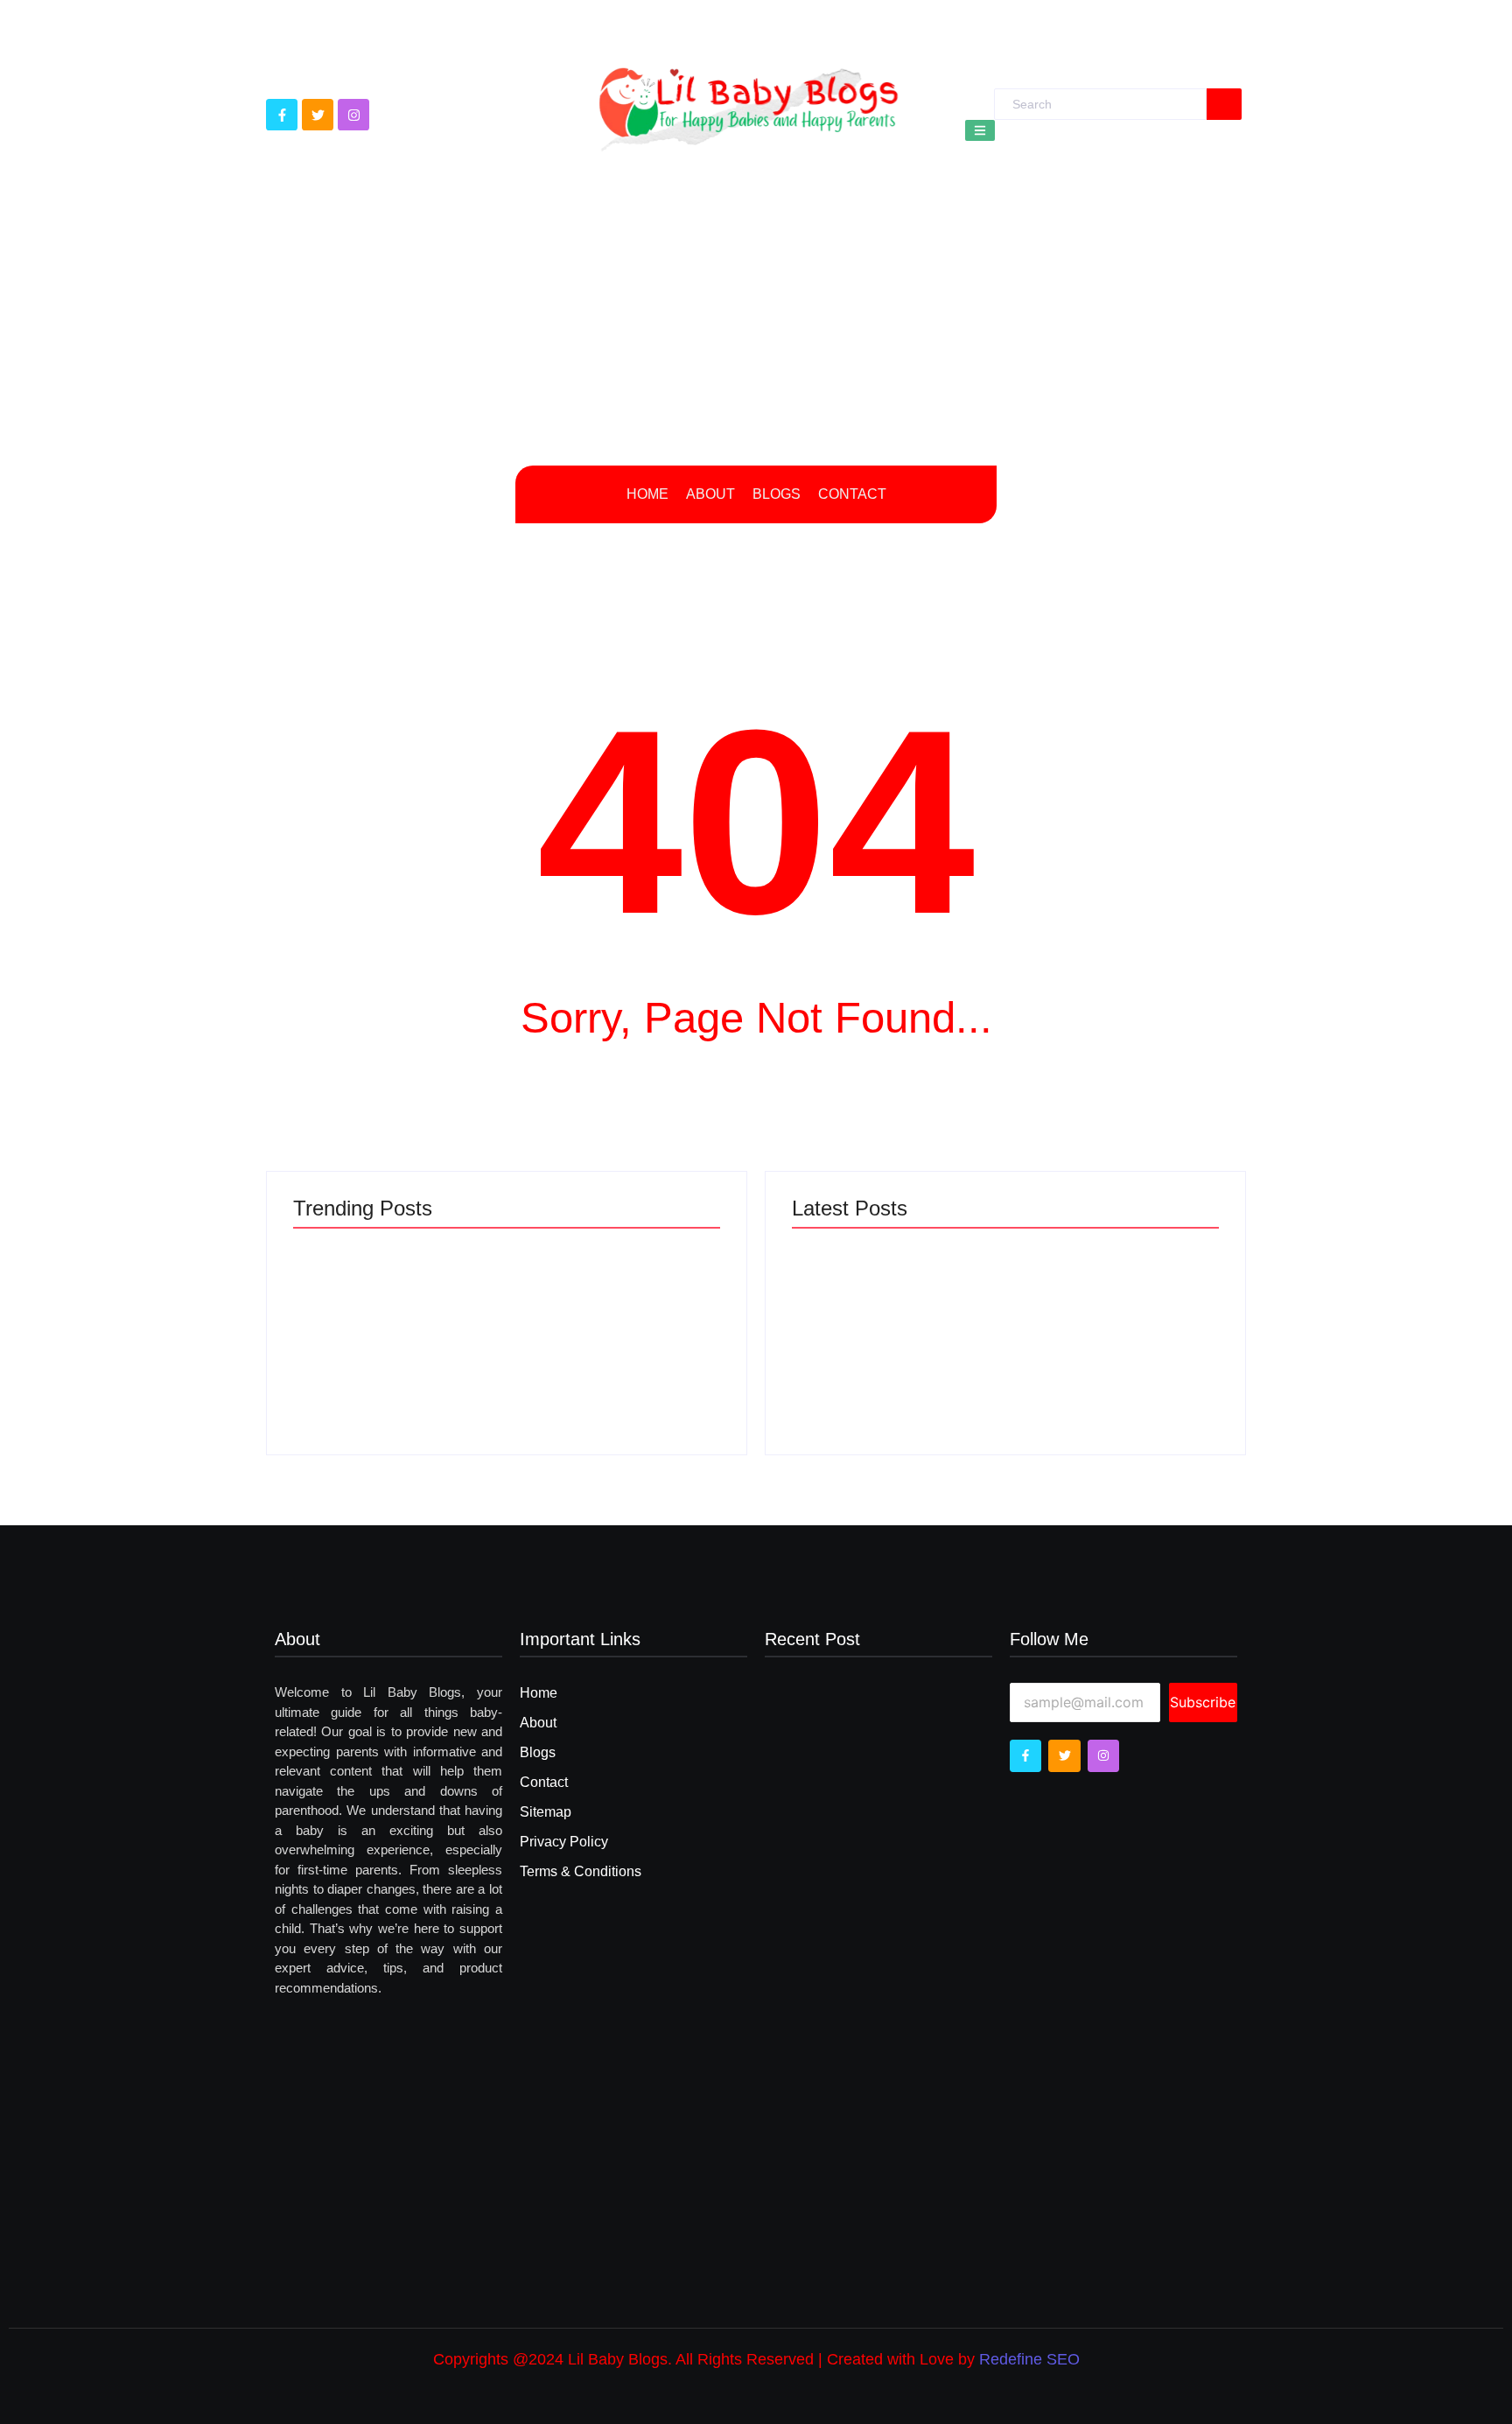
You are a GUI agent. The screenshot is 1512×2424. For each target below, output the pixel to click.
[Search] (1224, 104)
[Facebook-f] (282, 115)
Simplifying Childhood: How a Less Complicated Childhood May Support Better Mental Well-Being (887, 1315)
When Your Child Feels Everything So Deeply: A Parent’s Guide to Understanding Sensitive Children (616, 1315)
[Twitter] (318, 115)
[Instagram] (353, 115)
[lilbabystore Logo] (748, 103)
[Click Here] (980, 130)
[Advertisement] (756, 326)
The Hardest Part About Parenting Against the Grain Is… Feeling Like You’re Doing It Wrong (384, 1315)
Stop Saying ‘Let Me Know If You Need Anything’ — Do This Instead (1115, 1335)
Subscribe (1203, 1702)
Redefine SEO (1029, 2359)
